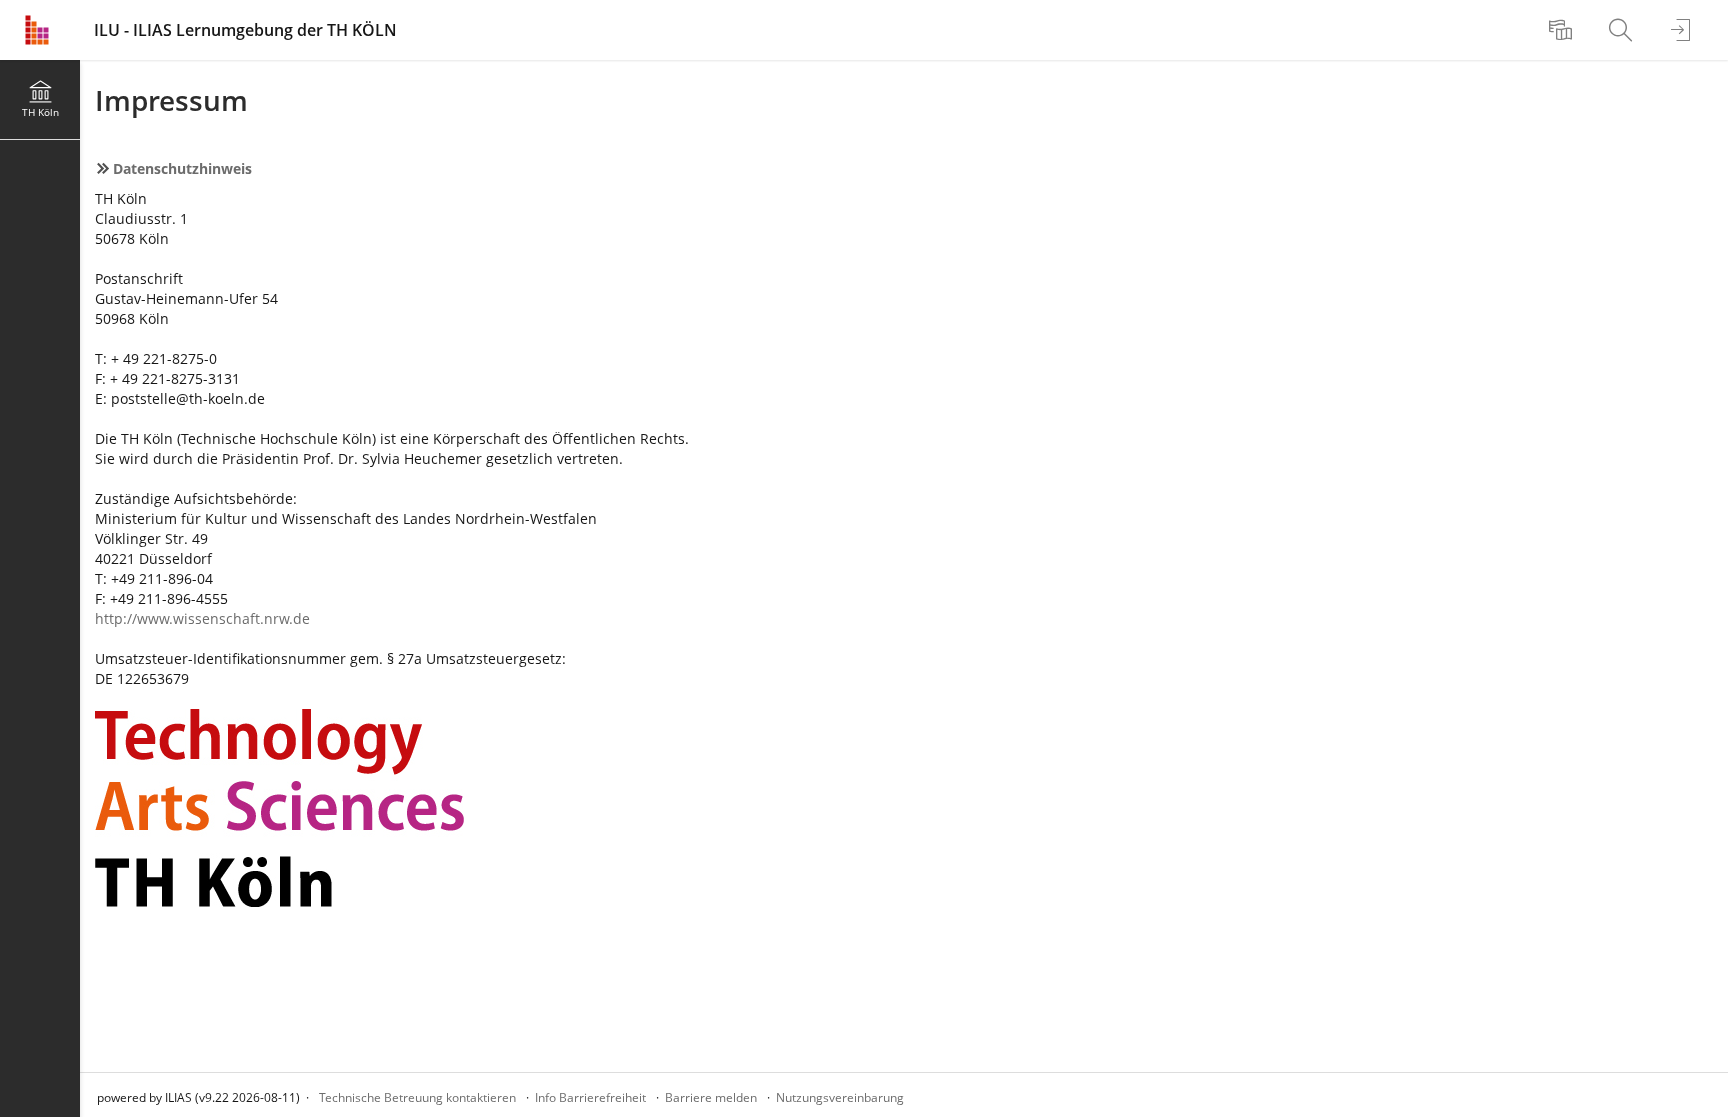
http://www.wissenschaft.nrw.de (202, 618)
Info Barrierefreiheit (590, 1097)
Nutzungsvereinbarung (840, 1097)
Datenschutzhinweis (182, 168)
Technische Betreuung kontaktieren (417, 1097)
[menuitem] (1563, 30)
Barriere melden (711, 1097)
